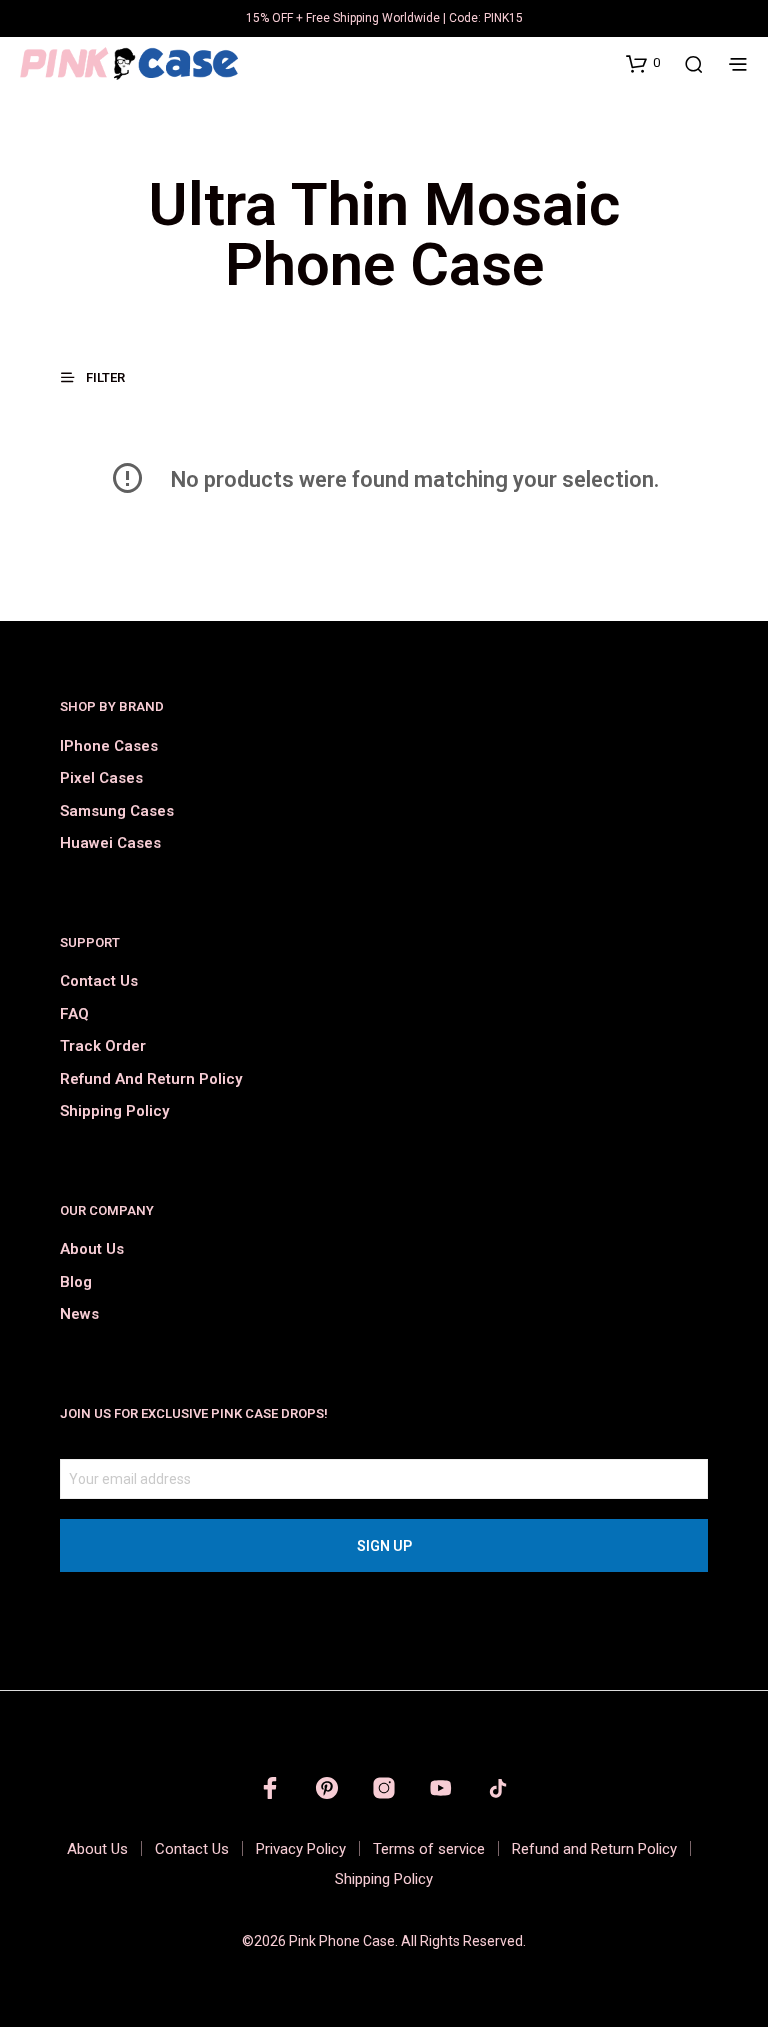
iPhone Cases (109, 746)
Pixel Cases (101, 778)
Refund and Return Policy (151, 1079)
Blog (76, 1282)
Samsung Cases (117, 811)
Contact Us (99, 981)
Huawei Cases (110, 843)
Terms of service (429, 1849)
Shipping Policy (114, 1111)
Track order (103, 1046)
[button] (643, 63)
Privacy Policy (301, 1849)
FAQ (74, 1014)
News (79, 1314)
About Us (92, 1249)
